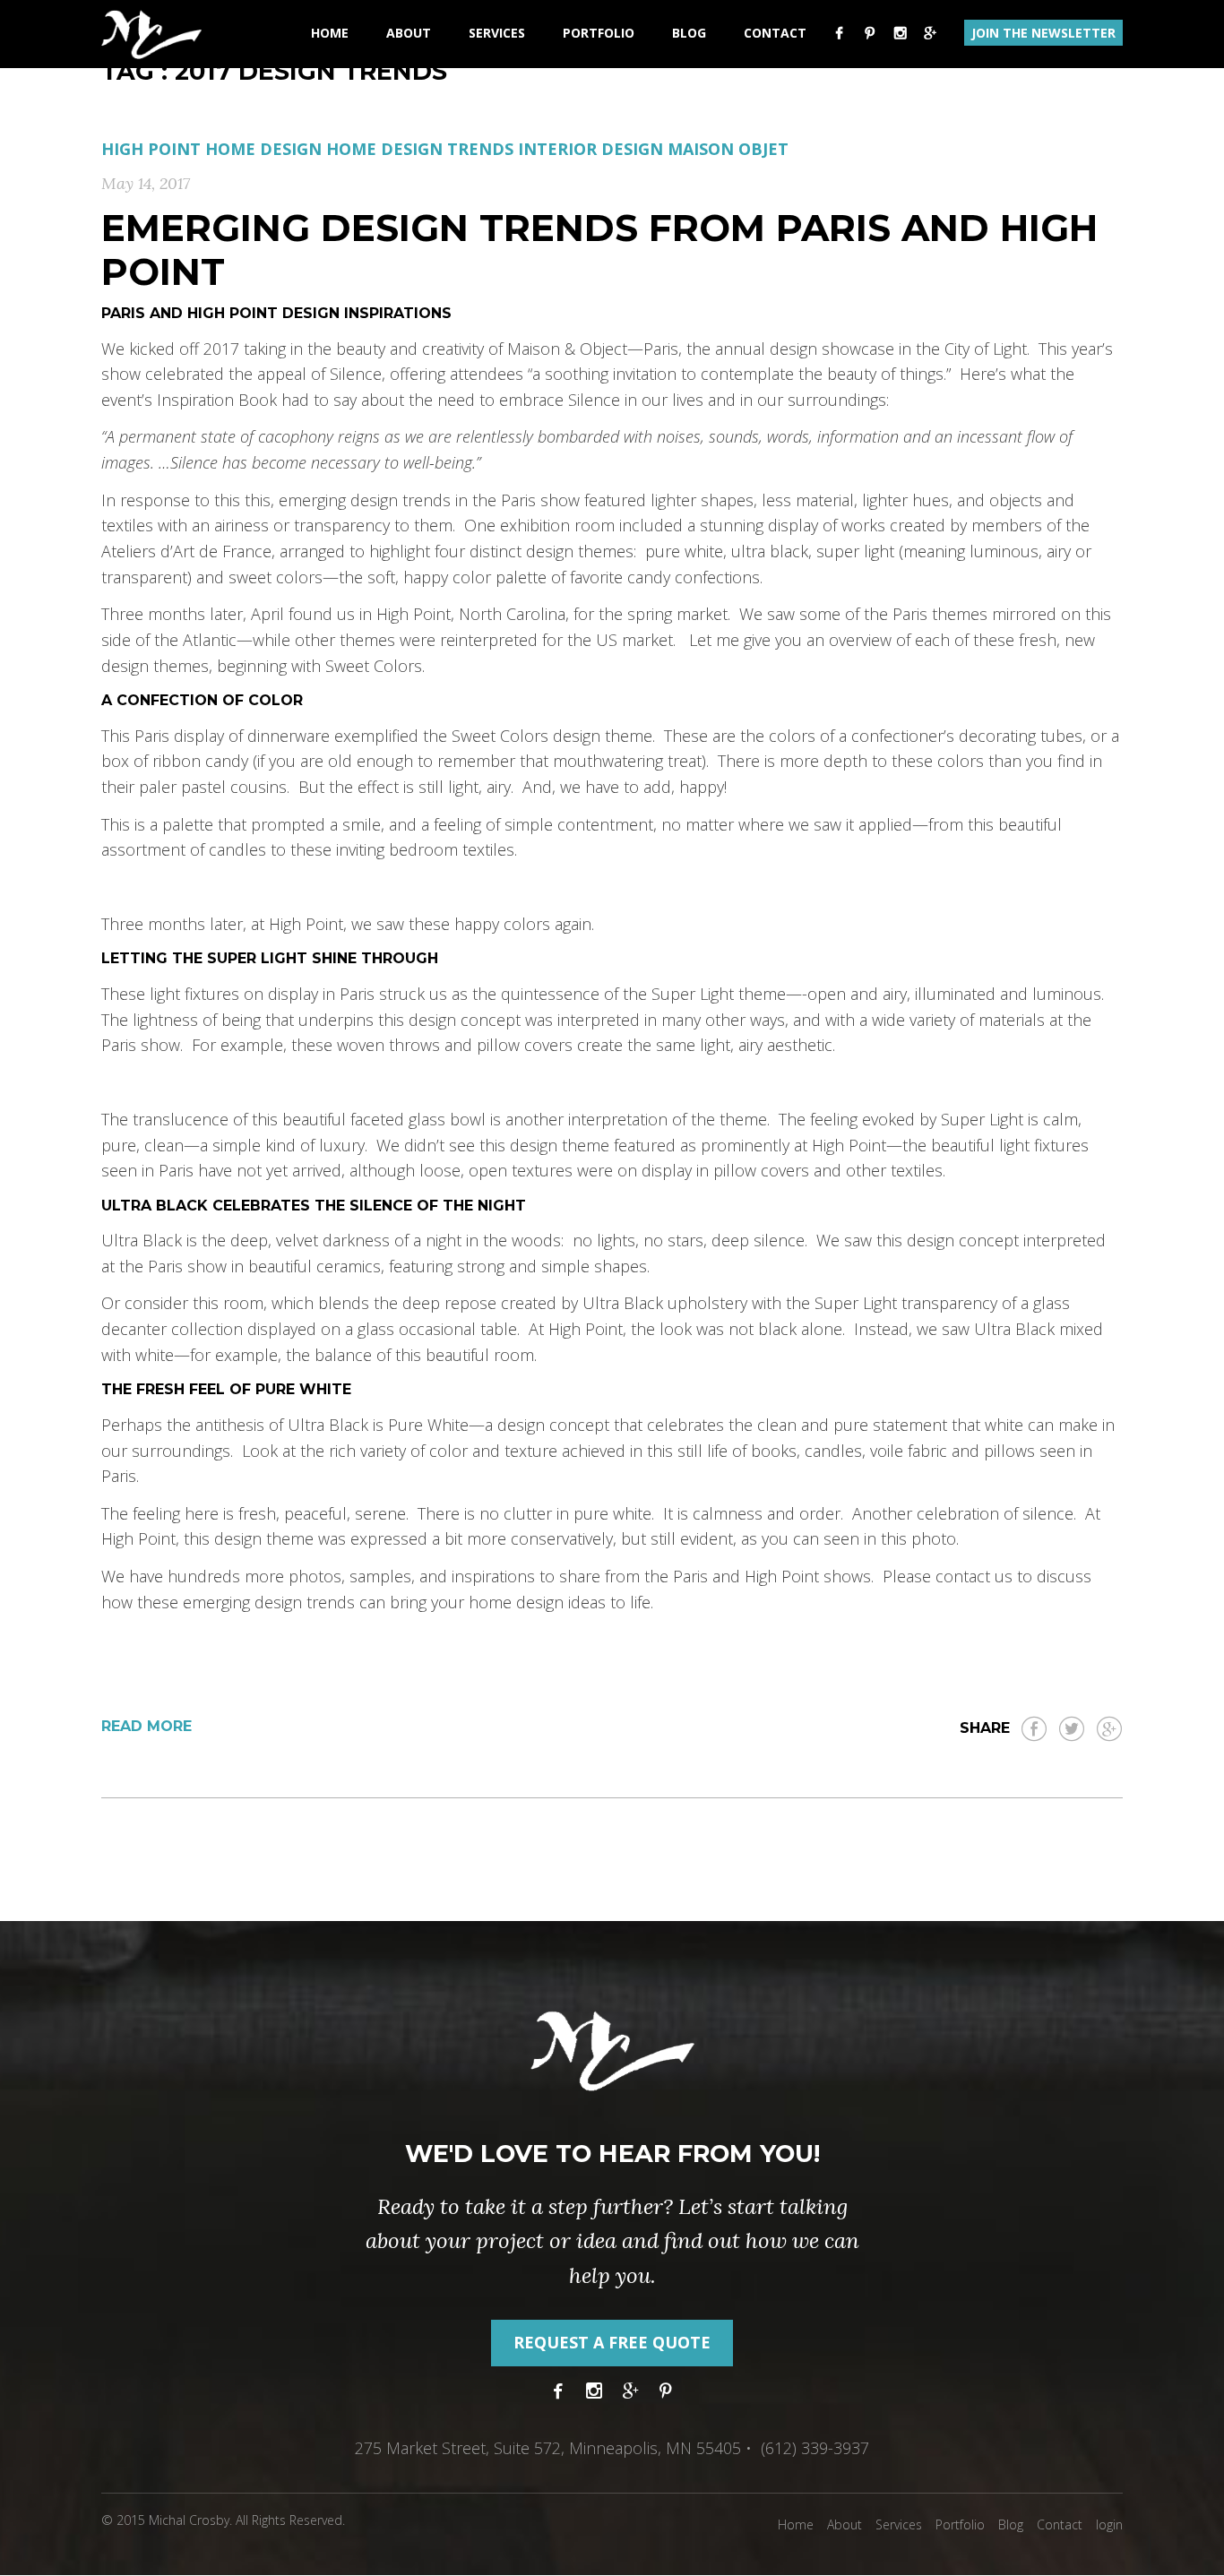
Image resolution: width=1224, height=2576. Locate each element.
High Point (151, 149)
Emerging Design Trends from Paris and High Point (599, 250)
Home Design (263, 149)
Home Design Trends (420, 149)
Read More (147, 1726)
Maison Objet (728, 149)
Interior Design (590, 149)
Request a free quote (612, 2342)
